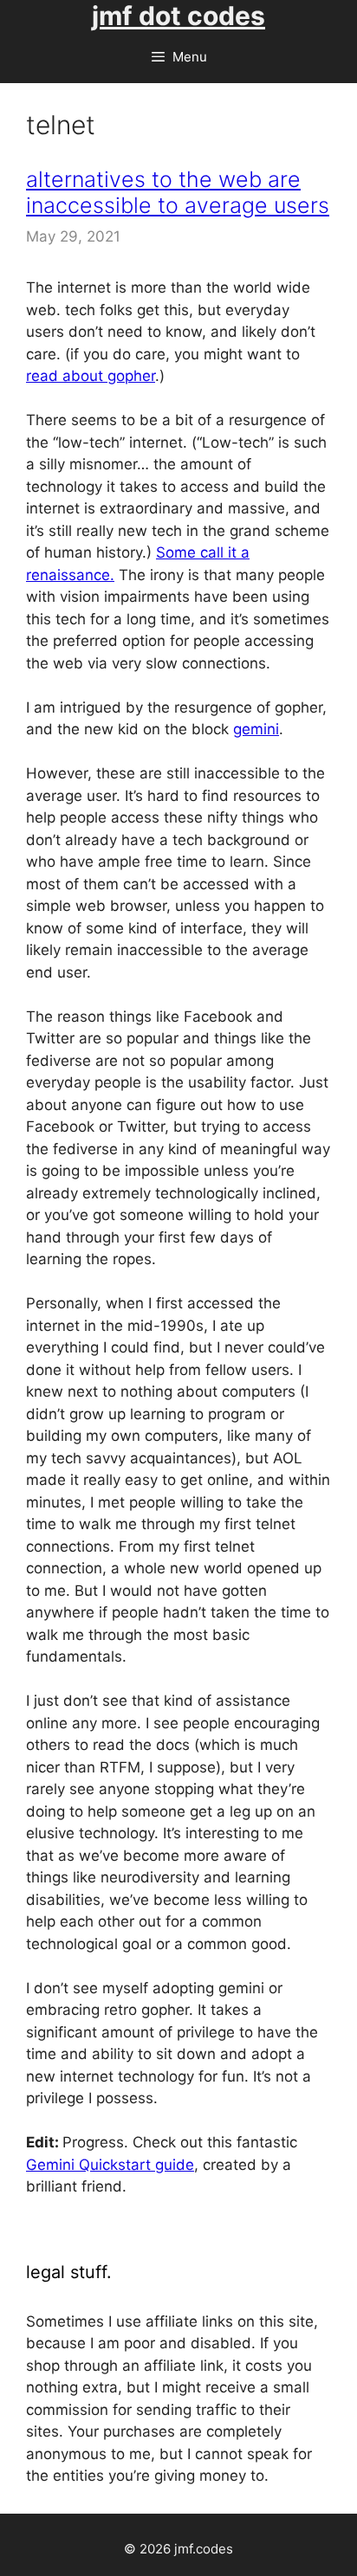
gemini (256, 729)
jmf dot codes (178, 16)
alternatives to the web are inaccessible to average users (178, 192)
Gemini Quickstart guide (110, 2165)
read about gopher (91, 376)
